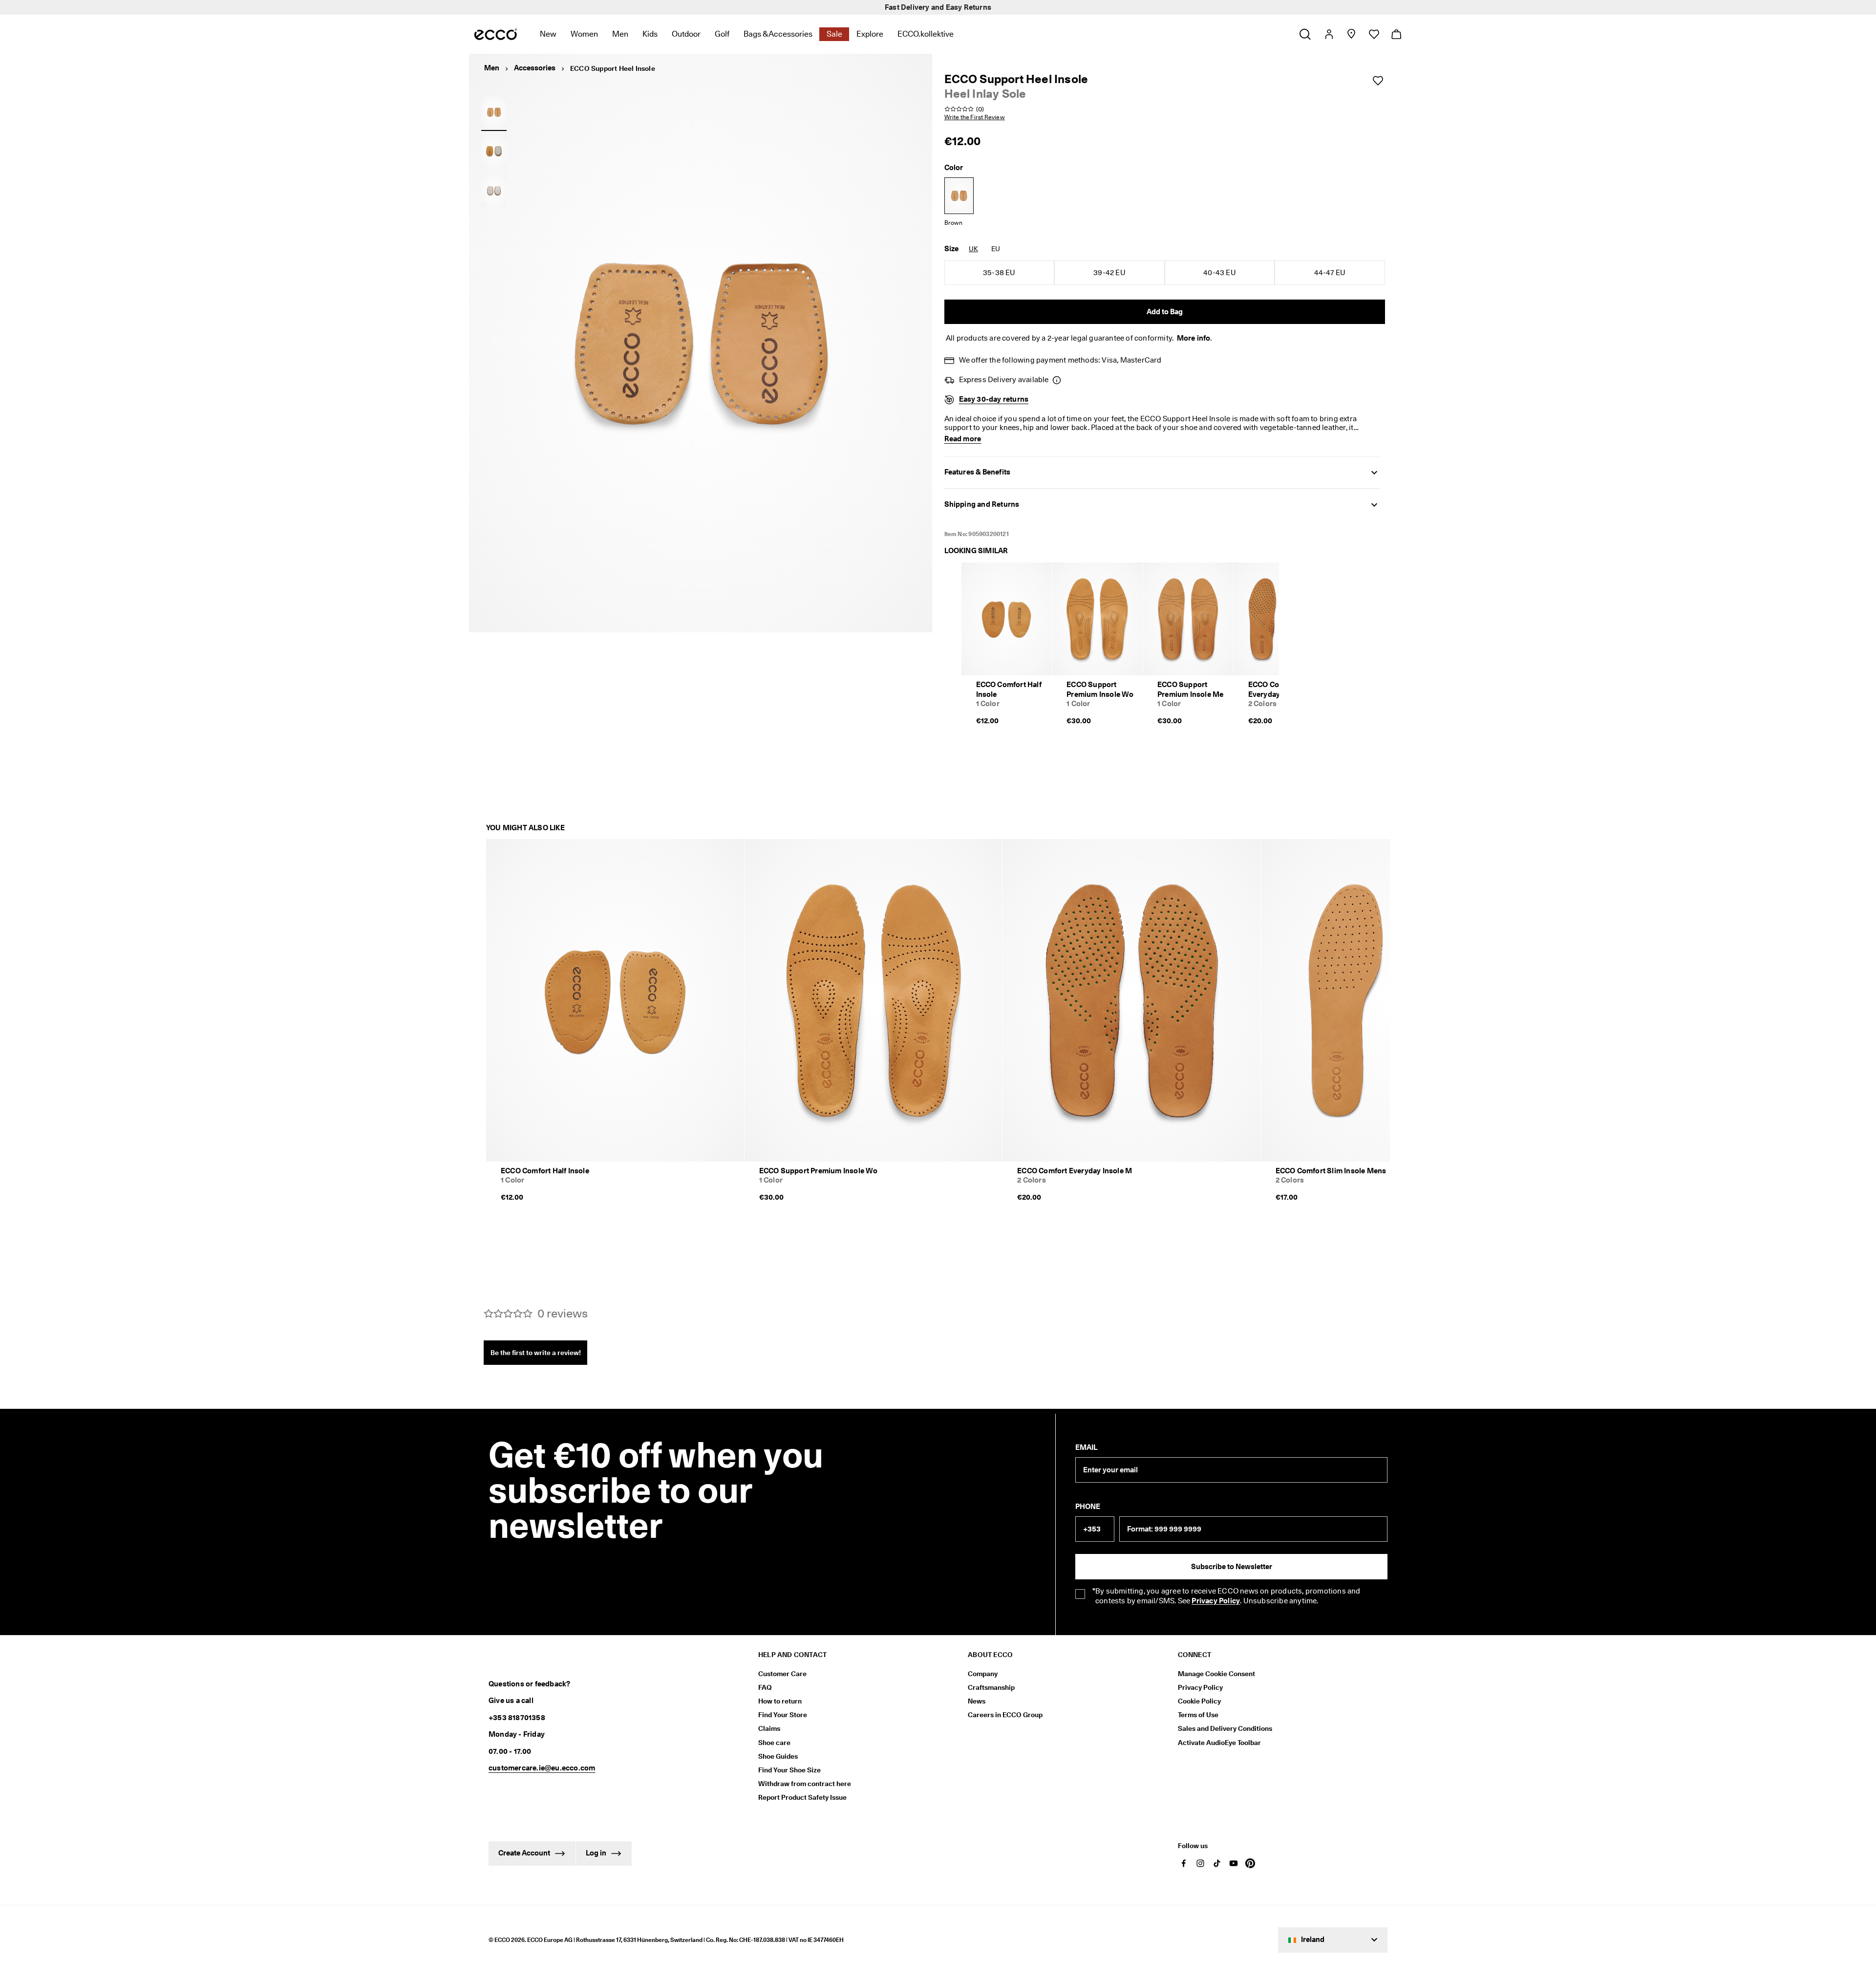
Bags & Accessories (778, 34)
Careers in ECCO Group (1005, 1715)
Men (620, 34)
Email (1086, 1447)
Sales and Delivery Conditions (1225, 1728)
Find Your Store (783, 1715)
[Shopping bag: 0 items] (1396, 34)
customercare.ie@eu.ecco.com (542, 1768)
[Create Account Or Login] (1329, 34)
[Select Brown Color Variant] (959, 196)
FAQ (765, 1687)
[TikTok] (1217, 1863)
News (977, 1701)
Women (584, 34)
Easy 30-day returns (994, 399)
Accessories (535, 68)
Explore (870, 34)
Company (983, 1674)
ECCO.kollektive (926, 34)
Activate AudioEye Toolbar (1219, 1743)
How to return (780, 1701)
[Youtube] (1234, 1863)
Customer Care (782, 1674)
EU (996, 249)
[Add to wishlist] (1378, 81)
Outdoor (686, 34)
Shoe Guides (778, 1756)
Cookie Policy (1199, 1701)
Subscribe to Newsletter (1232, 1567)
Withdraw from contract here (805, 1784)
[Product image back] (494, 191)
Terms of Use (1198, 1715)
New (548, 34)
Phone (1088, 1507)
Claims (769, 1728)
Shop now (987, 7)
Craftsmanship (991, 1687)
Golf (722, 34)
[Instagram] (1200, 1863)
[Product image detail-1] (494, 151)
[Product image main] (494, 112)
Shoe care (774, 1743)
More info (1194, 338)
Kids (650, 34)
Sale (834, 34)
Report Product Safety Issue (802, 1797)
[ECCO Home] (496, 34)
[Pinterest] (1250, 1863)
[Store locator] (1351, 34)
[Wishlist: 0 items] (1374, 34)
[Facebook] (1184, 1863)
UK (973, 249)
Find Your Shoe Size (789, 1770)
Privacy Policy (1200, 1687)
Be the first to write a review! (536, 1353)
